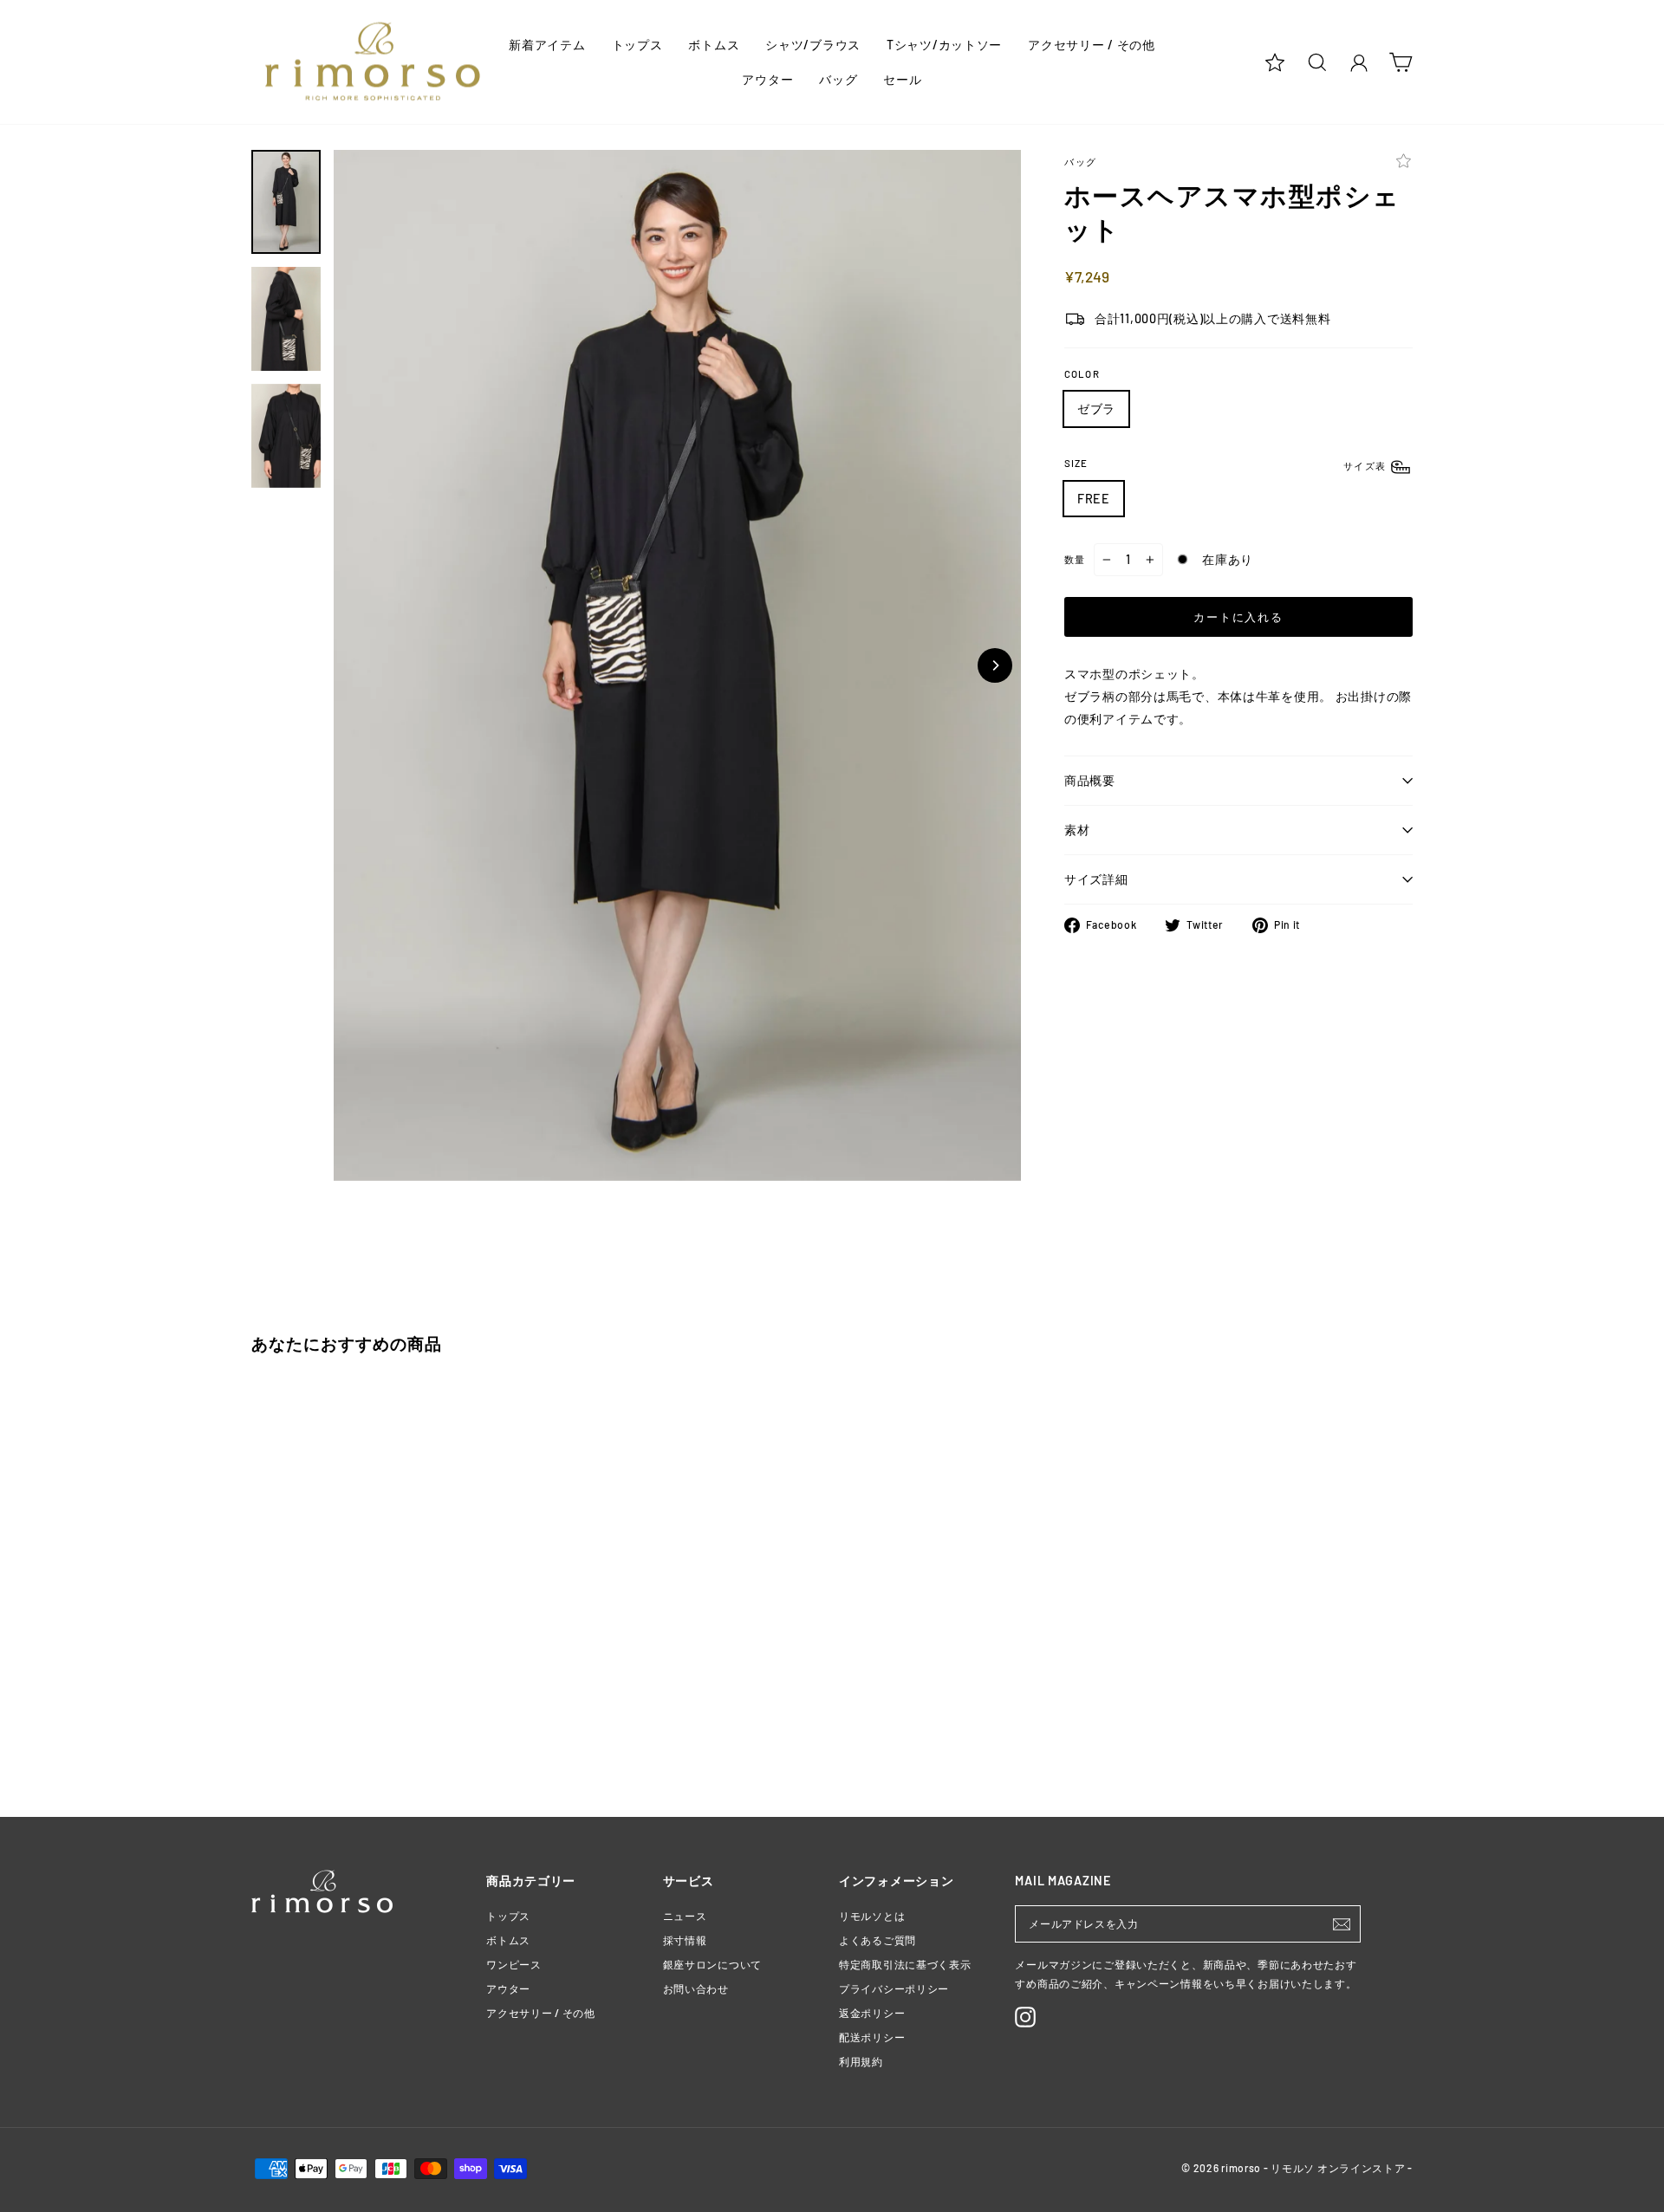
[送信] (1342, 1924)
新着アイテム (547, 45)
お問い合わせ (696, 1988)
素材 (1077, 830)
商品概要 (1090, 780)
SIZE (1226, 464)
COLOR (1082, 374)
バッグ (838, 79)
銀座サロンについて (712, 1964)
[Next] (995, 665)
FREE (1094, 499)
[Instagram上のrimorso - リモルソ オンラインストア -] (1025, 2017)
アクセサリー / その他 (1092, 45)
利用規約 (861, 2061)
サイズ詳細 (1096, 879)
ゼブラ (1096, 409)
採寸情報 (685, 1940)
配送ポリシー (872, 2037)
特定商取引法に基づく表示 (905, 1964)
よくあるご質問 (877, 1940)
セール (902, 79)
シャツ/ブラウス (813, 45)
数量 (1075, 559)
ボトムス (714, 45)
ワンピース (514, 1964)
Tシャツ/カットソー (944, 45)
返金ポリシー (872, 2013)
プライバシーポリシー (894, 1988)
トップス (637, 45)
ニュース (685, 1916)
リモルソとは (872, 1916)
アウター (767, 79)
